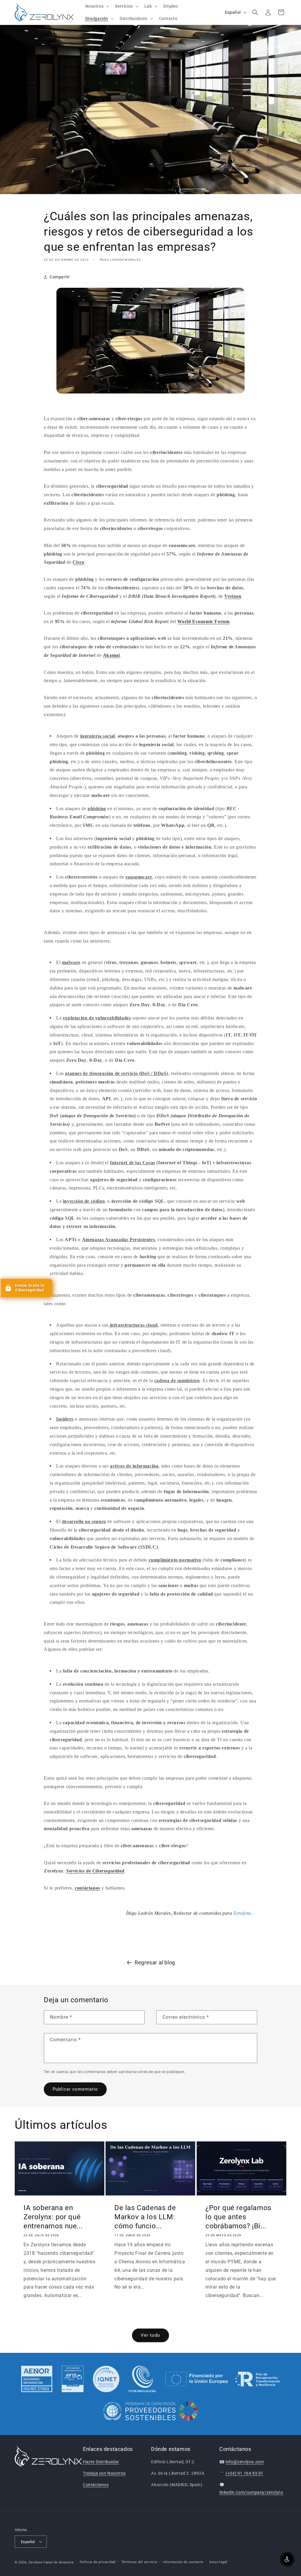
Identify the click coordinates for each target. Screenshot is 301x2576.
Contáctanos (96, 2485)
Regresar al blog (155, 1962)
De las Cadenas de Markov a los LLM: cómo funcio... (145, 2217)
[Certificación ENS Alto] (73, 2379)
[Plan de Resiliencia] (223, 2379)
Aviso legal (218, 2562)
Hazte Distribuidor (101, 2462)
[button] (97, 6)
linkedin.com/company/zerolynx (251, 2492)
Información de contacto (183, 2562)
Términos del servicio (139, 2562)
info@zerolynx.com (245, 2462)
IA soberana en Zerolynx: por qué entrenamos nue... (53, 2217)
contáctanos (87, 1888)
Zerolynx (36, 2562)
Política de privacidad (98, 2562)
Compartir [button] (60, 277)
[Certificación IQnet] (106, 2379)
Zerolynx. (242, 1913)
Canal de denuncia (59, 2562)
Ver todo (150, 2335)
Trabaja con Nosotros (104, 2473)
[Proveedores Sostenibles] (151, 2412)
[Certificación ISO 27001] (37, 2379)
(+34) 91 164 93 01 (244, 2473)
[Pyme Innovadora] (142, 2379)
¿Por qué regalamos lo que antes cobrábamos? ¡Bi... (238, 2217)
